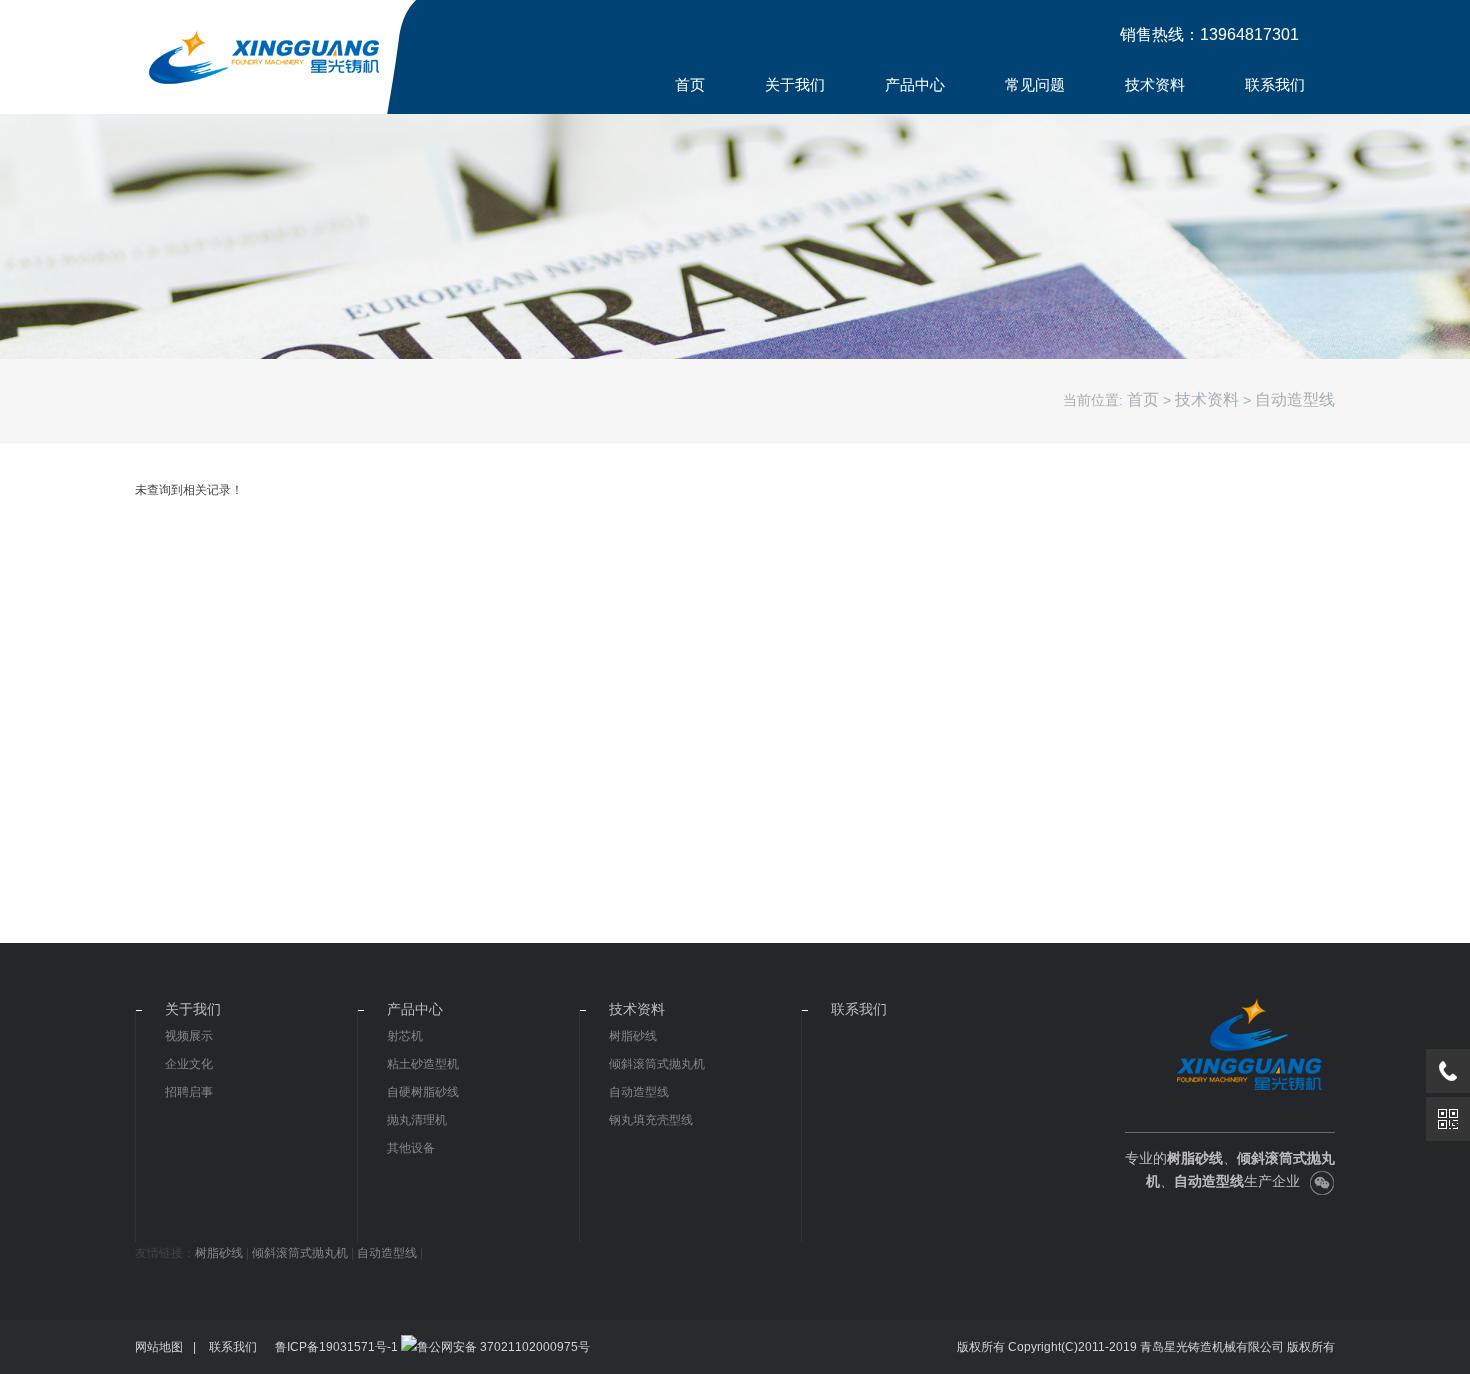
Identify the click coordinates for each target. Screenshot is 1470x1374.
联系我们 (1275, 84)
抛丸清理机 (417, 1120)
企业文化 (189, 1064)
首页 (690, 84)
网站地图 (159, 1347)
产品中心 (915, 84)
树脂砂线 (633, 1036)
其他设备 (411, 1148)
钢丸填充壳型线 (651, 1120)
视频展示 (189, 1036)
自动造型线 (1295, 399)
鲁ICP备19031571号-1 (336, 1347)
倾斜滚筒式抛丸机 (657, 1064)
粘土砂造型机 (423, 1064)
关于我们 (795, 84)
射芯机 (405, 1036)
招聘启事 (189, 1092)
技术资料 (1155, 84)
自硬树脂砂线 (423, 1092)
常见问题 (1035, 84)
